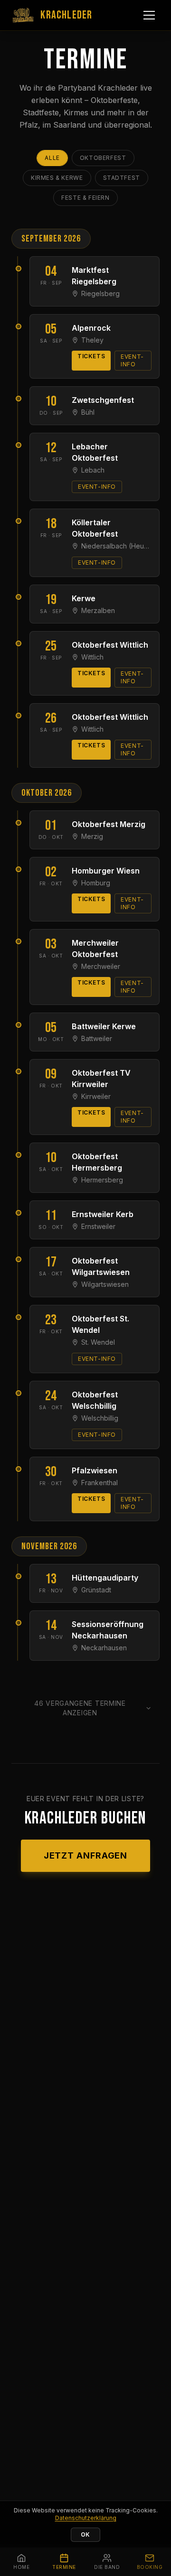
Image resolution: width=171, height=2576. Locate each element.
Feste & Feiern (85, 198)
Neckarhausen (104, 1648)
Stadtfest (122, 178)
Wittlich (92, 657)
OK (85, 2534)
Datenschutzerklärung (86, 2518)
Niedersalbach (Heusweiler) (116, 546)
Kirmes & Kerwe (57, 178)
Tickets (91, 356)
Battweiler (97, 1038)
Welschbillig (100, 1418)
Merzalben (98, 610)
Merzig (92, 836)
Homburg (96, 883)
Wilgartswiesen (105, 1284)
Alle (52, 158)
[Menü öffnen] (149, 15)
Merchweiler (101, 966)
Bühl (88, 412)
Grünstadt (96, 1590)
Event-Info (132, 360)
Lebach (93, 470)
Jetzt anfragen (86, 1855)
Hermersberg (102, 1180)
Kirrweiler (96, 1096)
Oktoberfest (103, 158)
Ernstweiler (98, 1226)
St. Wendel (98, 1342)
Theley (92, 340)
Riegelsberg (100, 293)
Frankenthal (100, 1483)
